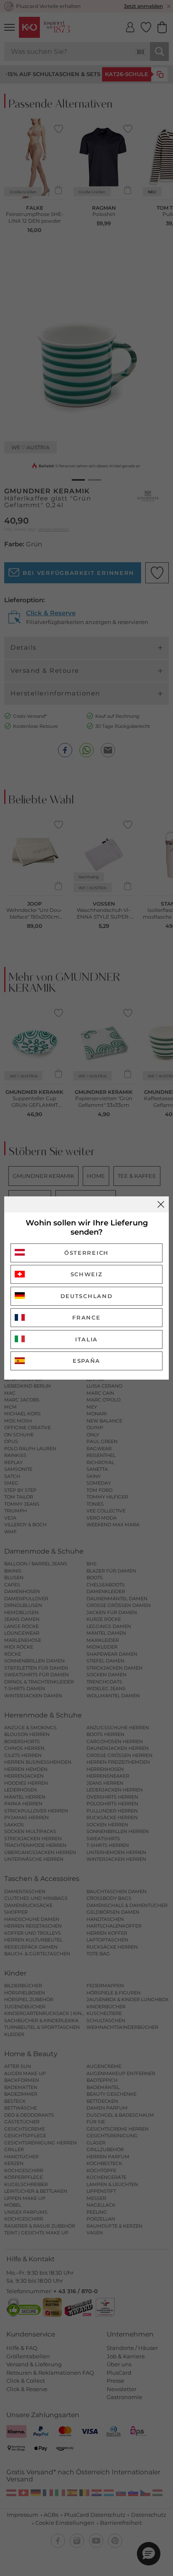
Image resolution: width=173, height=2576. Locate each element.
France (86, 1317)
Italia (86, 1339)
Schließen (161, 1204)
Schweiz (87, 1274)
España (86, 1361)
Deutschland (87, 1296)
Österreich (86, 1253)
